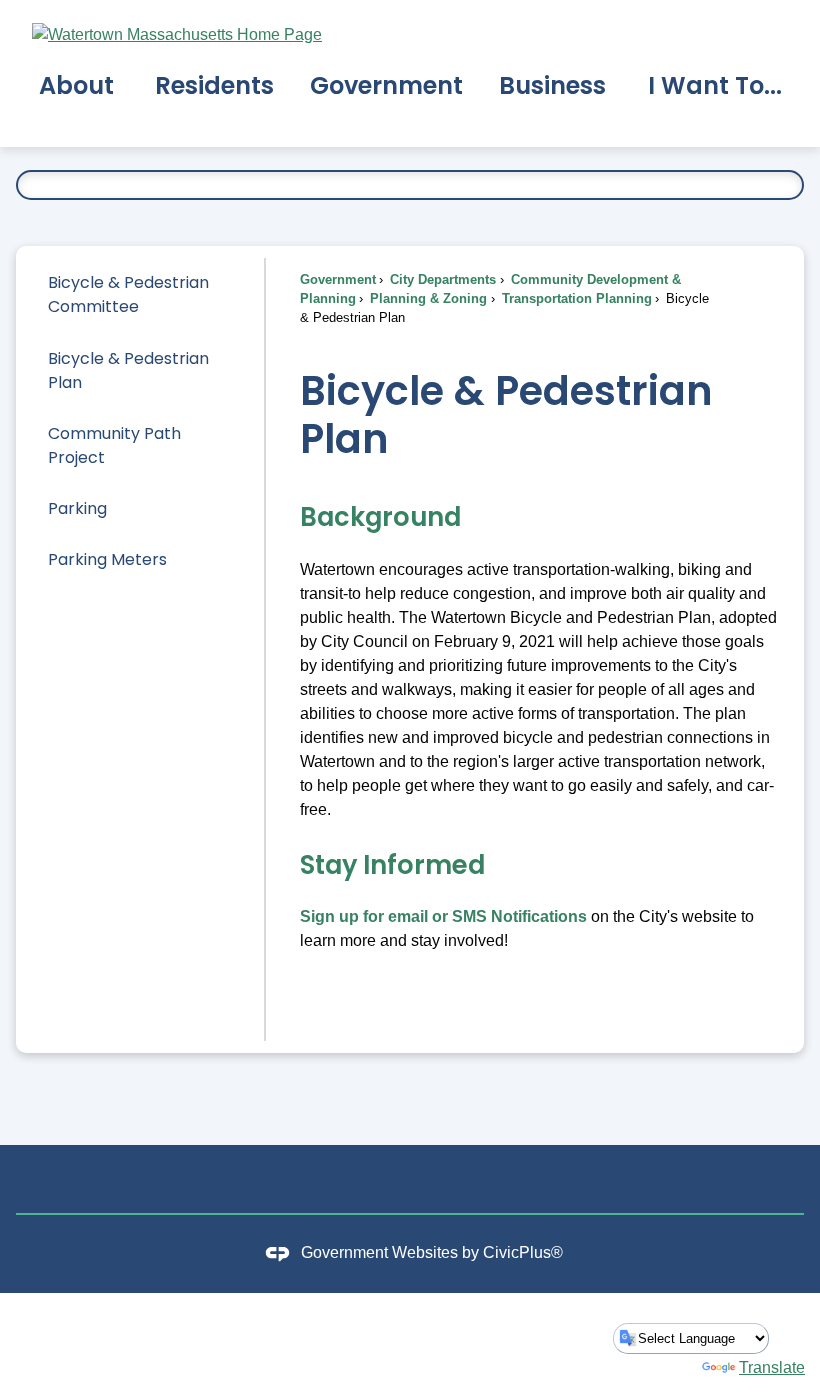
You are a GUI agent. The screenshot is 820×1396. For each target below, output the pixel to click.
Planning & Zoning (426, 298)
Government (338, 279)
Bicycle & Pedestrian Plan (128, 370)
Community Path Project (114, 445)
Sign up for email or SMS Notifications (443, 916)
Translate (772, 1367)
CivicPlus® (523, 1252)
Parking (77, 508)
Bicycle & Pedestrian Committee (128, 294)
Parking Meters (107, 559)
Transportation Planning (575, 298)
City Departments (441, 279)
